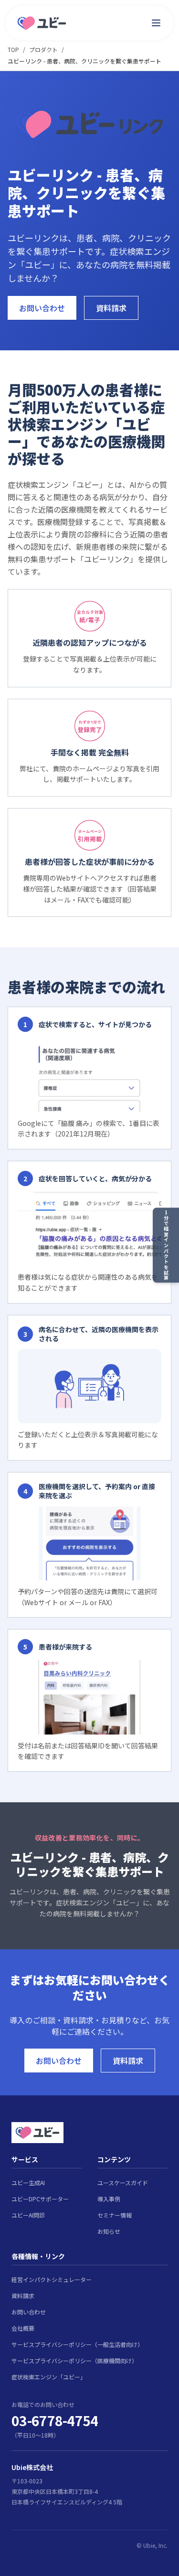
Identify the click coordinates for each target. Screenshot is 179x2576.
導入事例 (109, 2199)
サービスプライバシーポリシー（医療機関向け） (74, 2360)
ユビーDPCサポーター (40, 2199)
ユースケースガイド (123, 2182)
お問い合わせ (42, 308)
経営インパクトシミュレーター (52, 2279)
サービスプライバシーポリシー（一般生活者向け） (77, 2344)
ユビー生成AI (28, 2182)
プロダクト (43, 49)
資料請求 (111, 308)
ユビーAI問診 (28, 2215)
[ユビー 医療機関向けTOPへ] (42, 23)
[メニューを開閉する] (156, 23)
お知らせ (109, 2231)
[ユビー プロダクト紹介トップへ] (89, 2133)
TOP (13, 49)
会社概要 (23, 2328)
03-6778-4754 (55, 2420)
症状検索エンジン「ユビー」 (49, 2377)
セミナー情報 (115, 2215)
